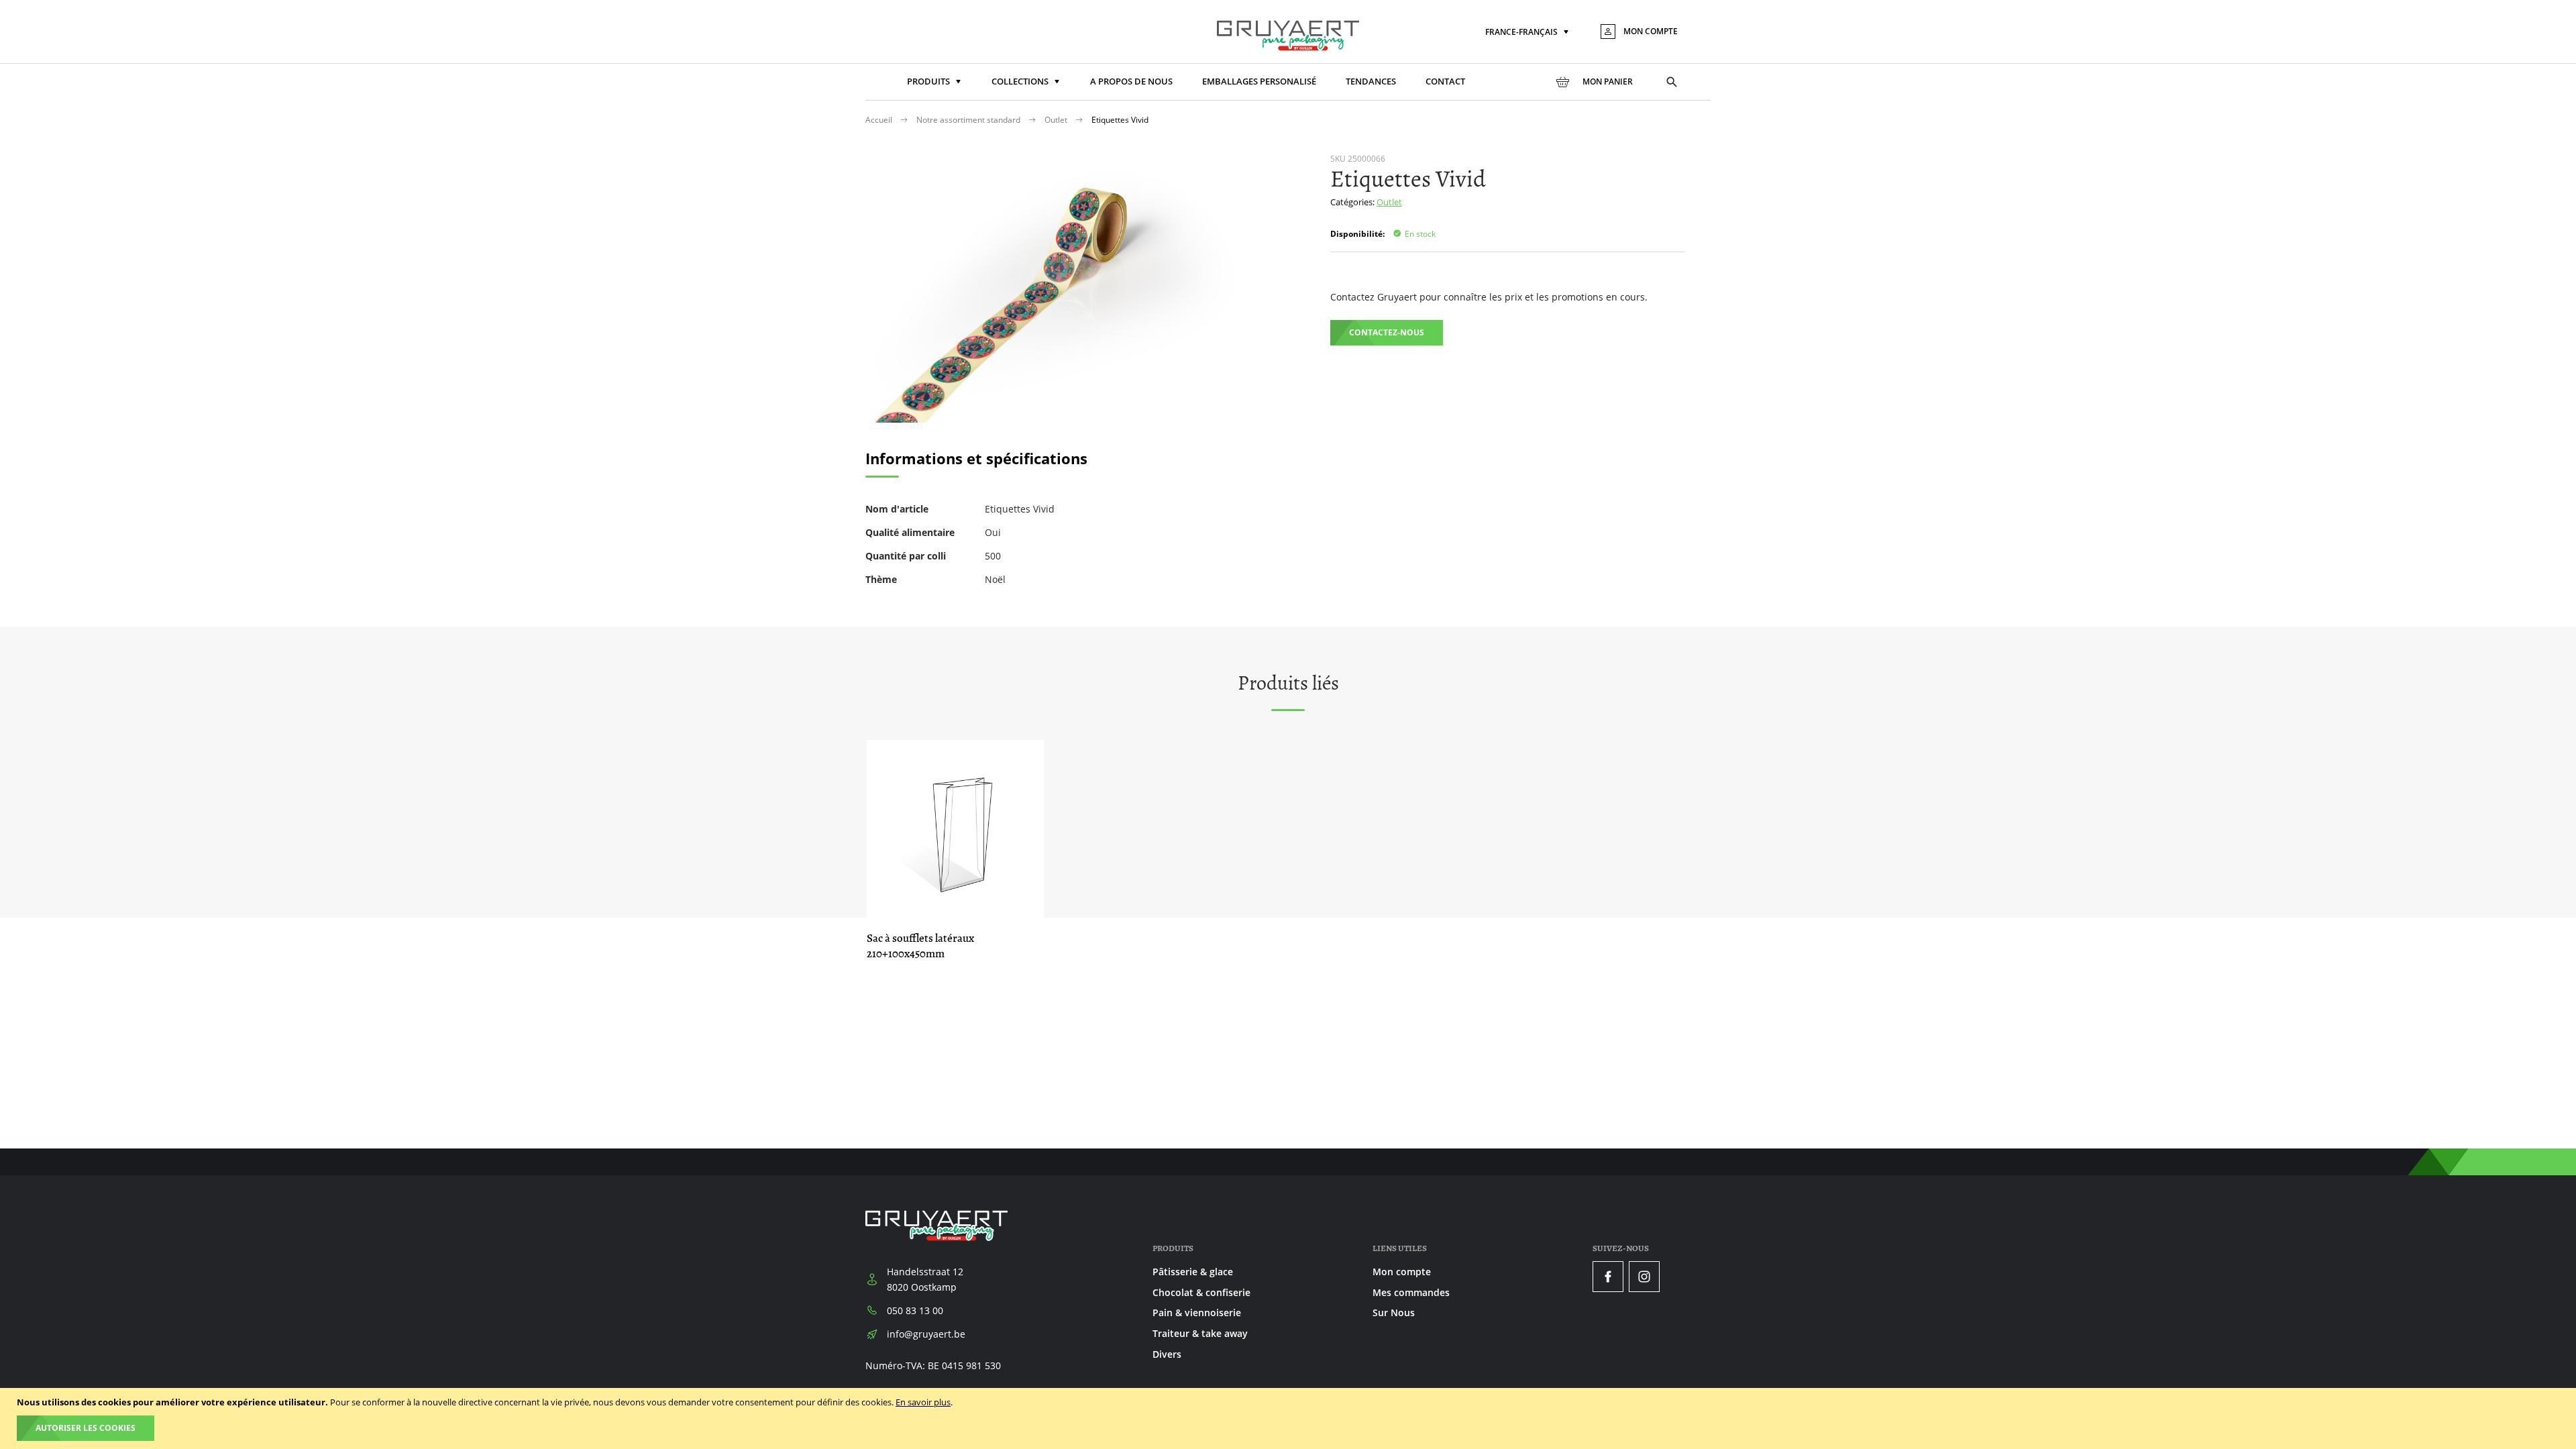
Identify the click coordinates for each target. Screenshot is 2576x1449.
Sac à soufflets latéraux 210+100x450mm (920, 946)
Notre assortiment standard (969, 120)
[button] (1528, 33)
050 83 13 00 (915, 1310)
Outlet (1057, 120)
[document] (1290, 1418)
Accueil (880, 120)
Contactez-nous (1387, 332)
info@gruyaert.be (926, 1334)
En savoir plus (923, 1402)
